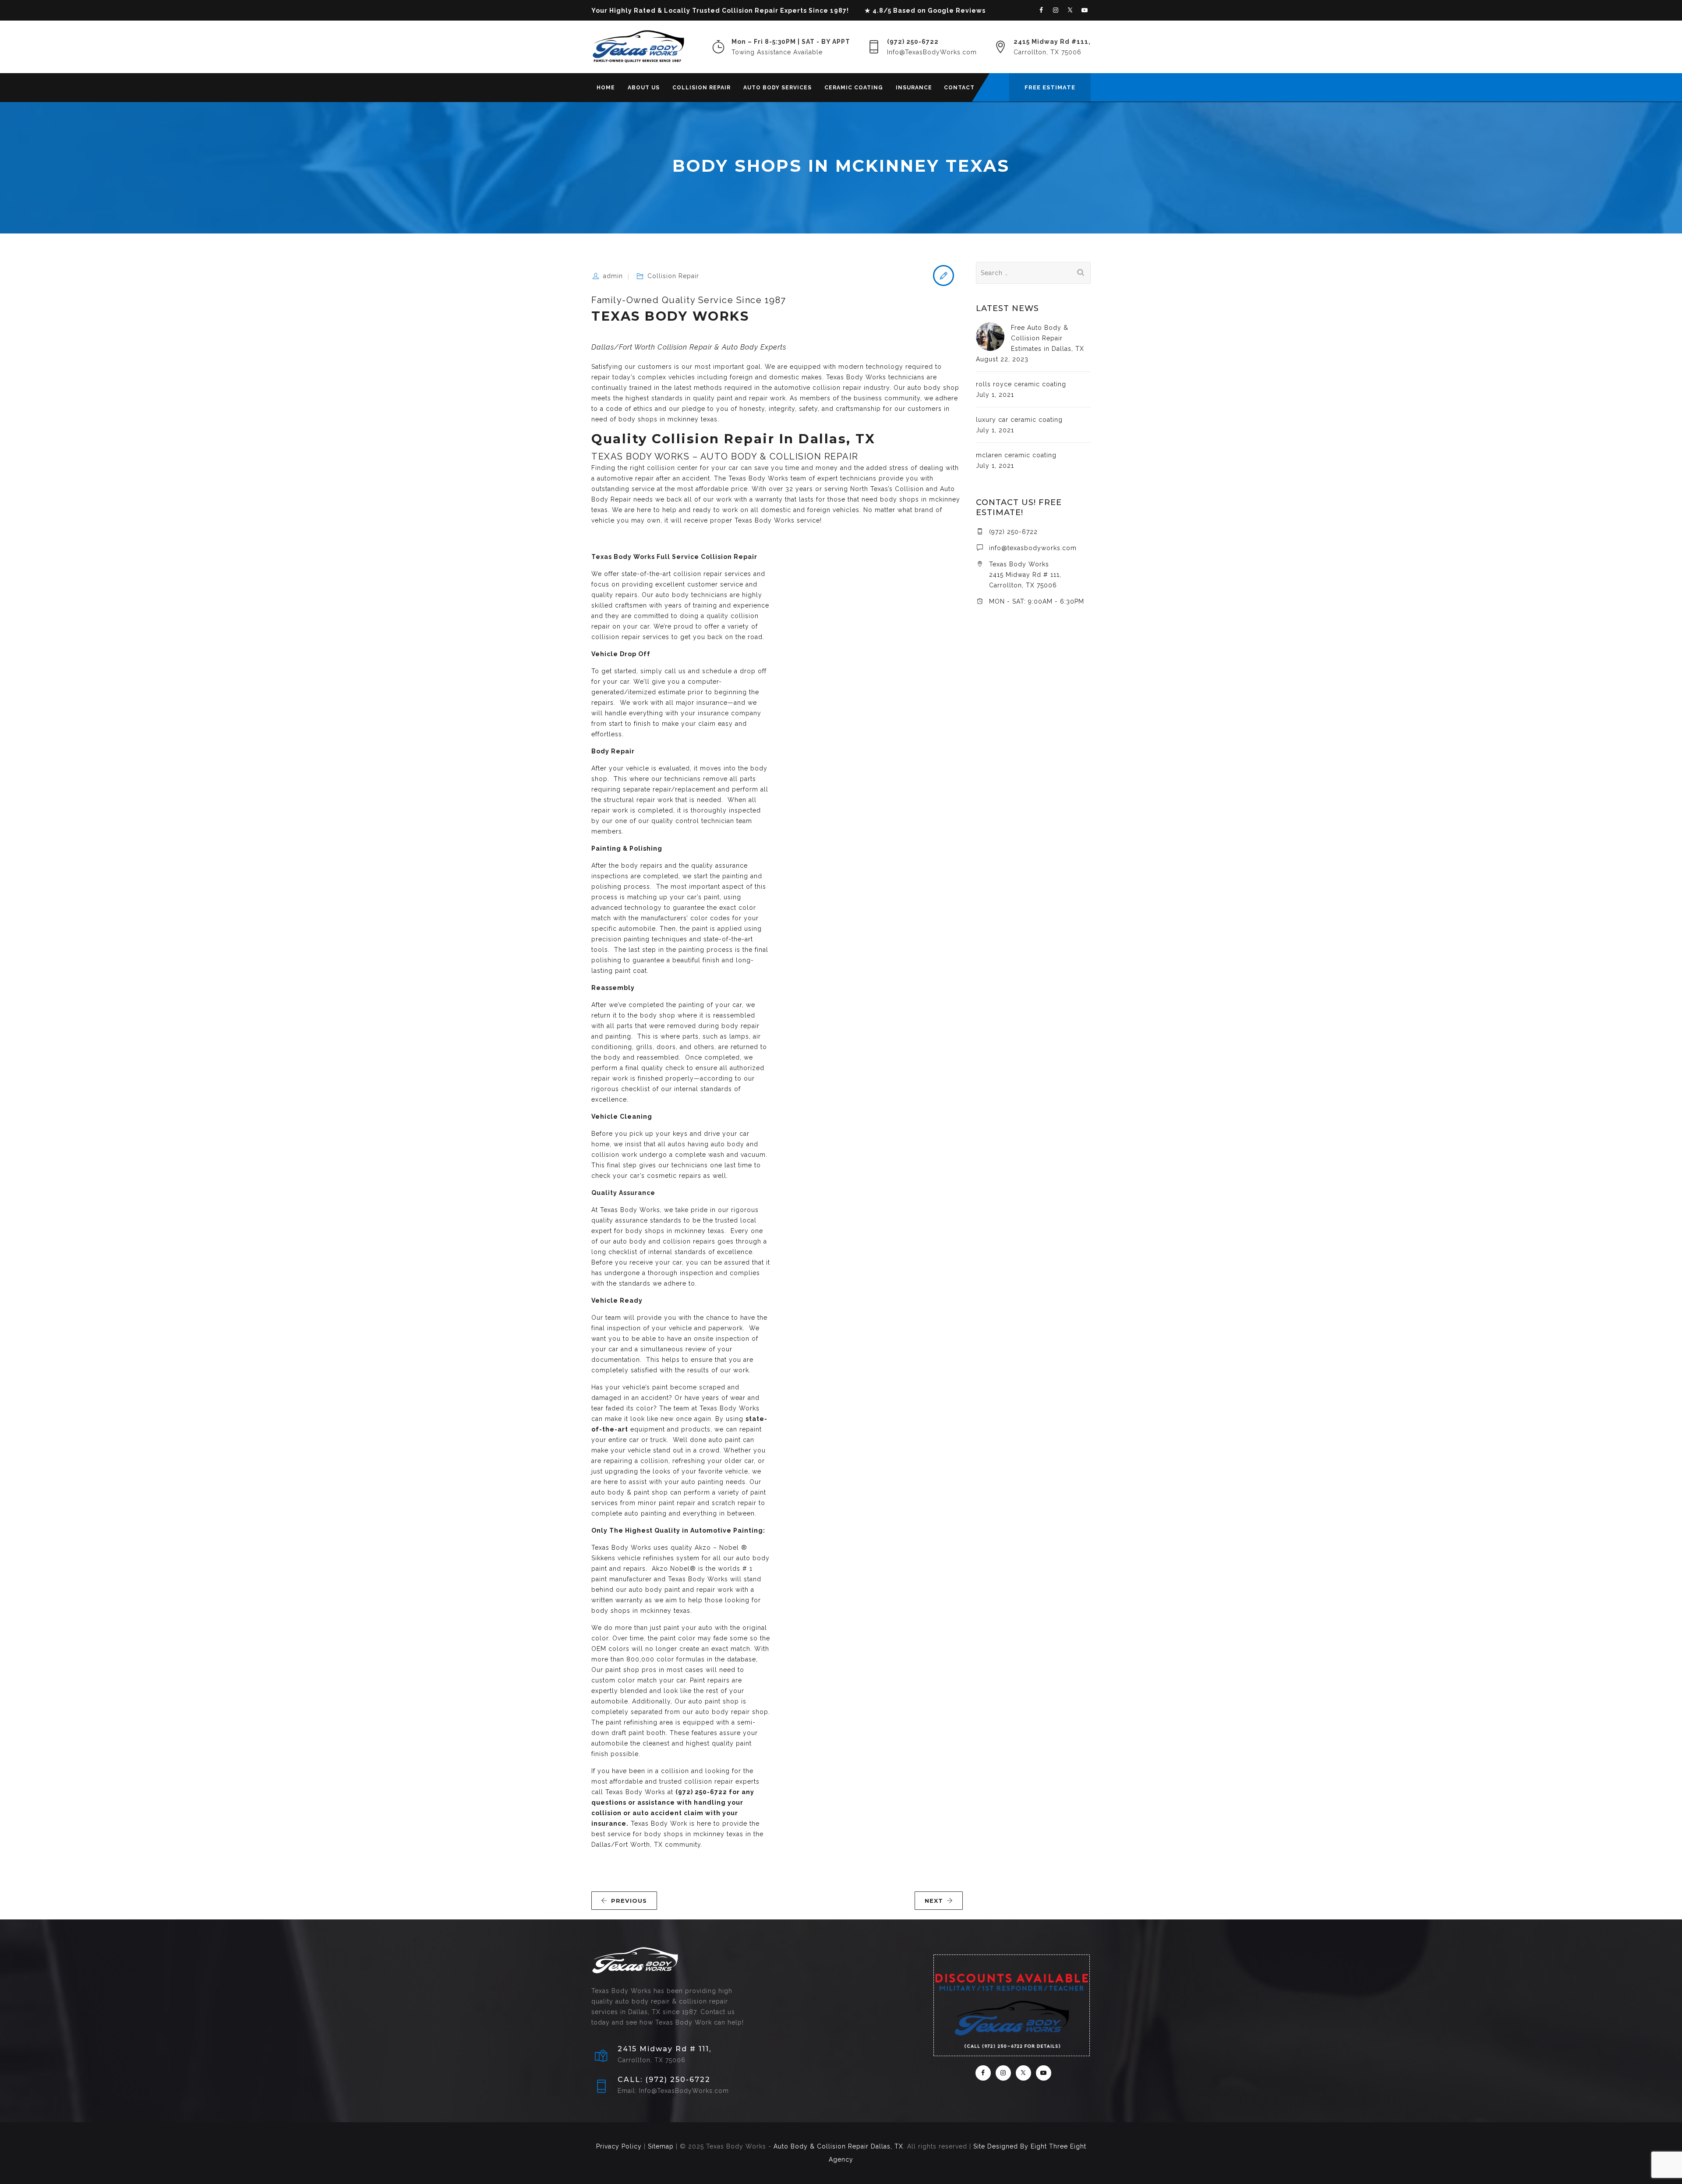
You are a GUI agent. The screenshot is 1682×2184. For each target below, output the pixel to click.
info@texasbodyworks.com (1033, 548)
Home (606, 88)
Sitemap (661, 2146)
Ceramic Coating (854, 88)
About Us (644, 88)
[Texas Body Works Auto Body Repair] (638, 47)
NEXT (934, 1901)
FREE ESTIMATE (1050, 87)
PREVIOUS (629, 1901)
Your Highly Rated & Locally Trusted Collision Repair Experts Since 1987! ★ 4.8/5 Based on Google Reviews (788, 11)
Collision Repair (701, 88)
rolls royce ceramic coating (1021, 384)
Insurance (914, 88)
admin (613, 276)
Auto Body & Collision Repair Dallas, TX (838, 2146)
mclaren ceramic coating (1016, 455)
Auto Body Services (777, 88)
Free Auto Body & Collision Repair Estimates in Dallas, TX (1048, 338)
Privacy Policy (619, 2146)
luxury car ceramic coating (1019, 420)
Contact (959, 88)
